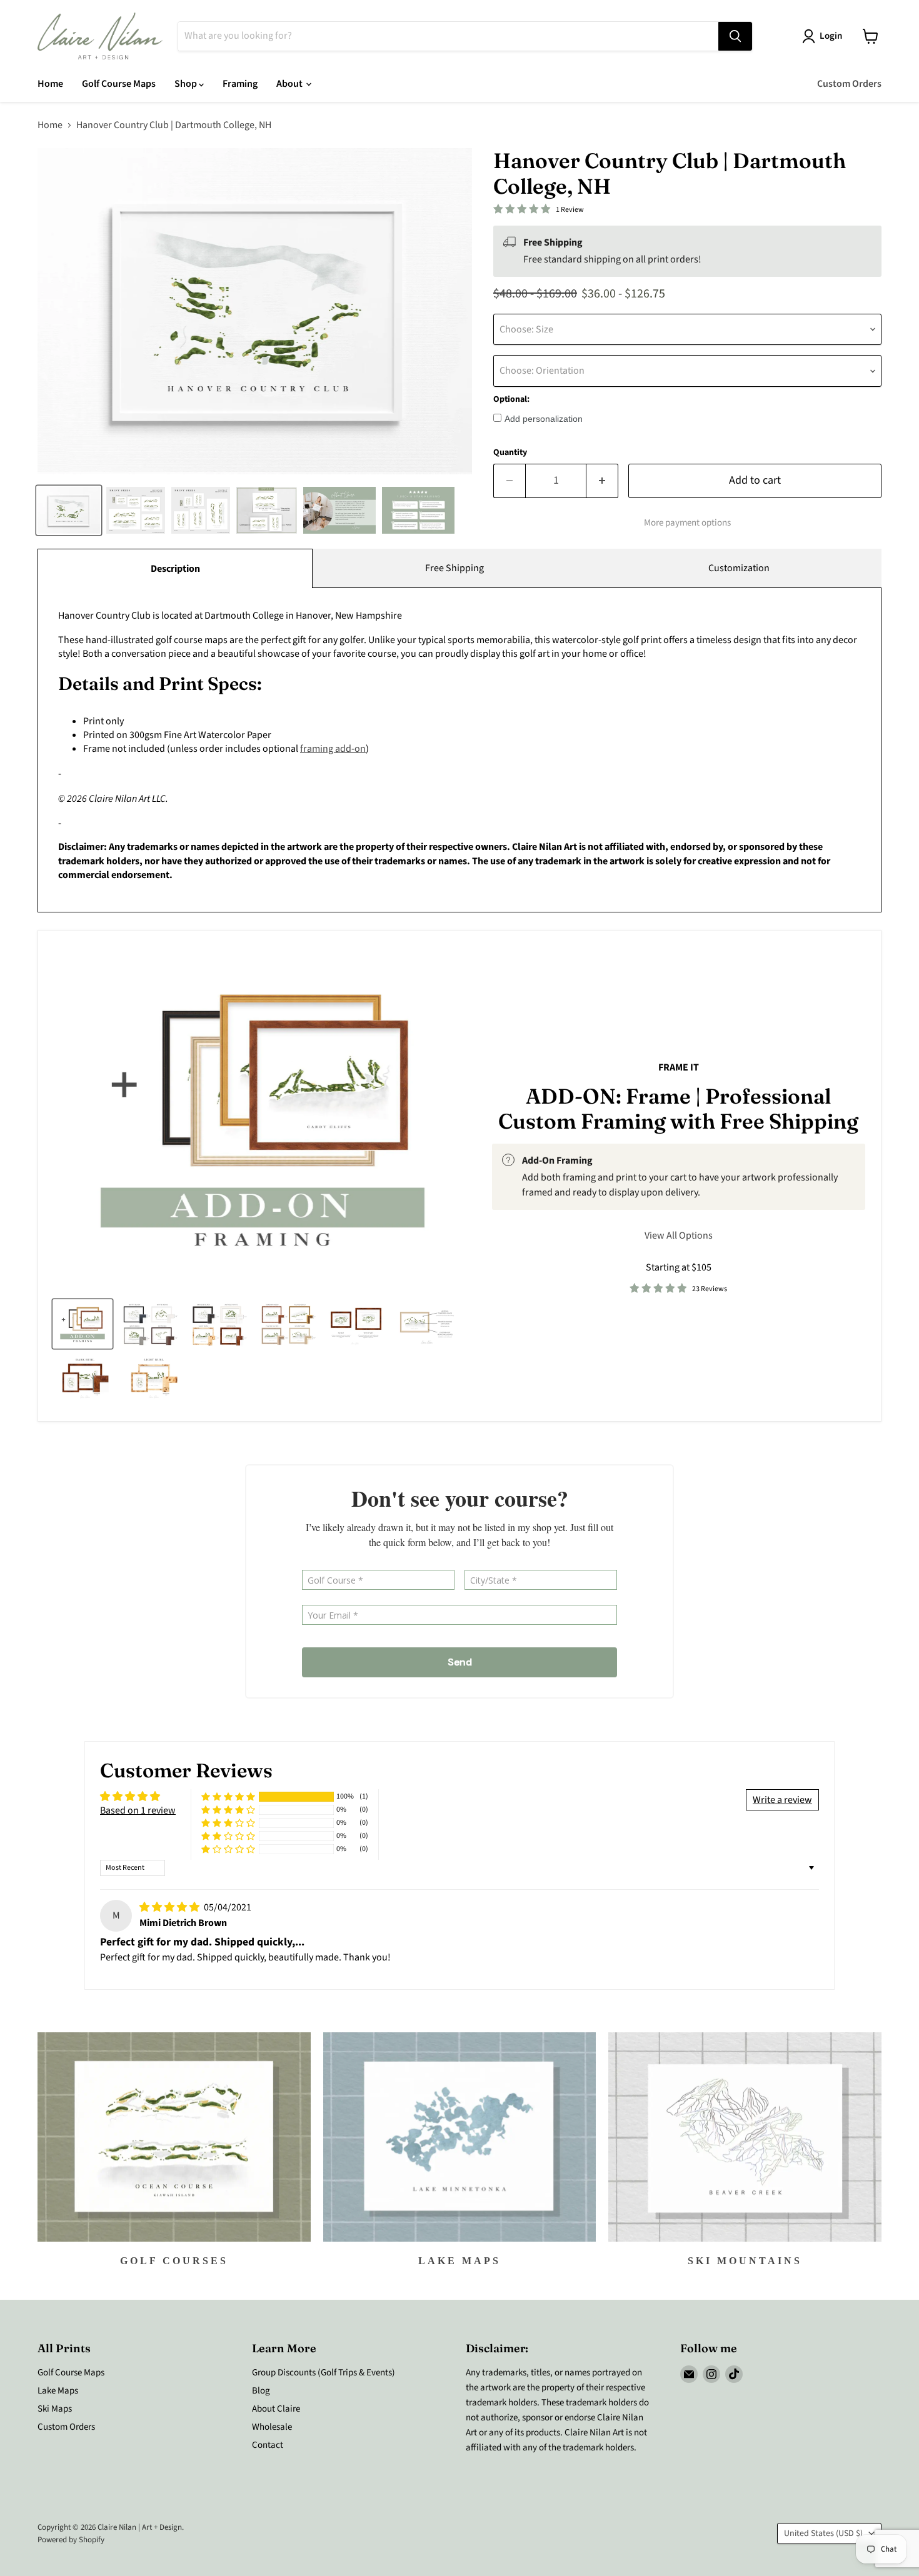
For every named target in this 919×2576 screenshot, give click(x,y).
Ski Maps (55, 2409)
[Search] (735, 36)
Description (175, 569)
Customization (739, 568)
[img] (170, 1907)
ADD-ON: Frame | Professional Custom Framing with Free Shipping (678, 1109)
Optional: (511, 399)
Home (50, 84)
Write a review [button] (782, 1800)
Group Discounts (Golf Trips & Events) (324, 2373)
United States (823, 2534)
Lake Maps (58, 2391)
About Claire (276, 2409)
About (290, 84)
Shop (187, 84)
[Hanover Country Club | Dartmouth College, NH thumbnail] (69, 510)
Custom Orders (849, 84)
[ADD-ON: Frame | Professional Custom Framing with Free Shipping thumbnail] (83, 1324)
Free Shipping (454, 568)
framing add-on (333, 749)
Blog (261, 2391)
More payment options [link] (687, 523)
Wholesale (272, 2427)
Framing (240, 84)
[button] (228, 1797)
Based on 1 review (138, 1810)
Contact (268, 2445)
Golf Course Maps (119, 84)
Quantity (510, 452)
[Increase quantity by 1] (602, 481)
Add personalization (544, 419)
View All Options (679, 1236)
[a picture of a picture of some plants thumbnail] (427, 1324)
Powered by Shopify (71, 2540)
